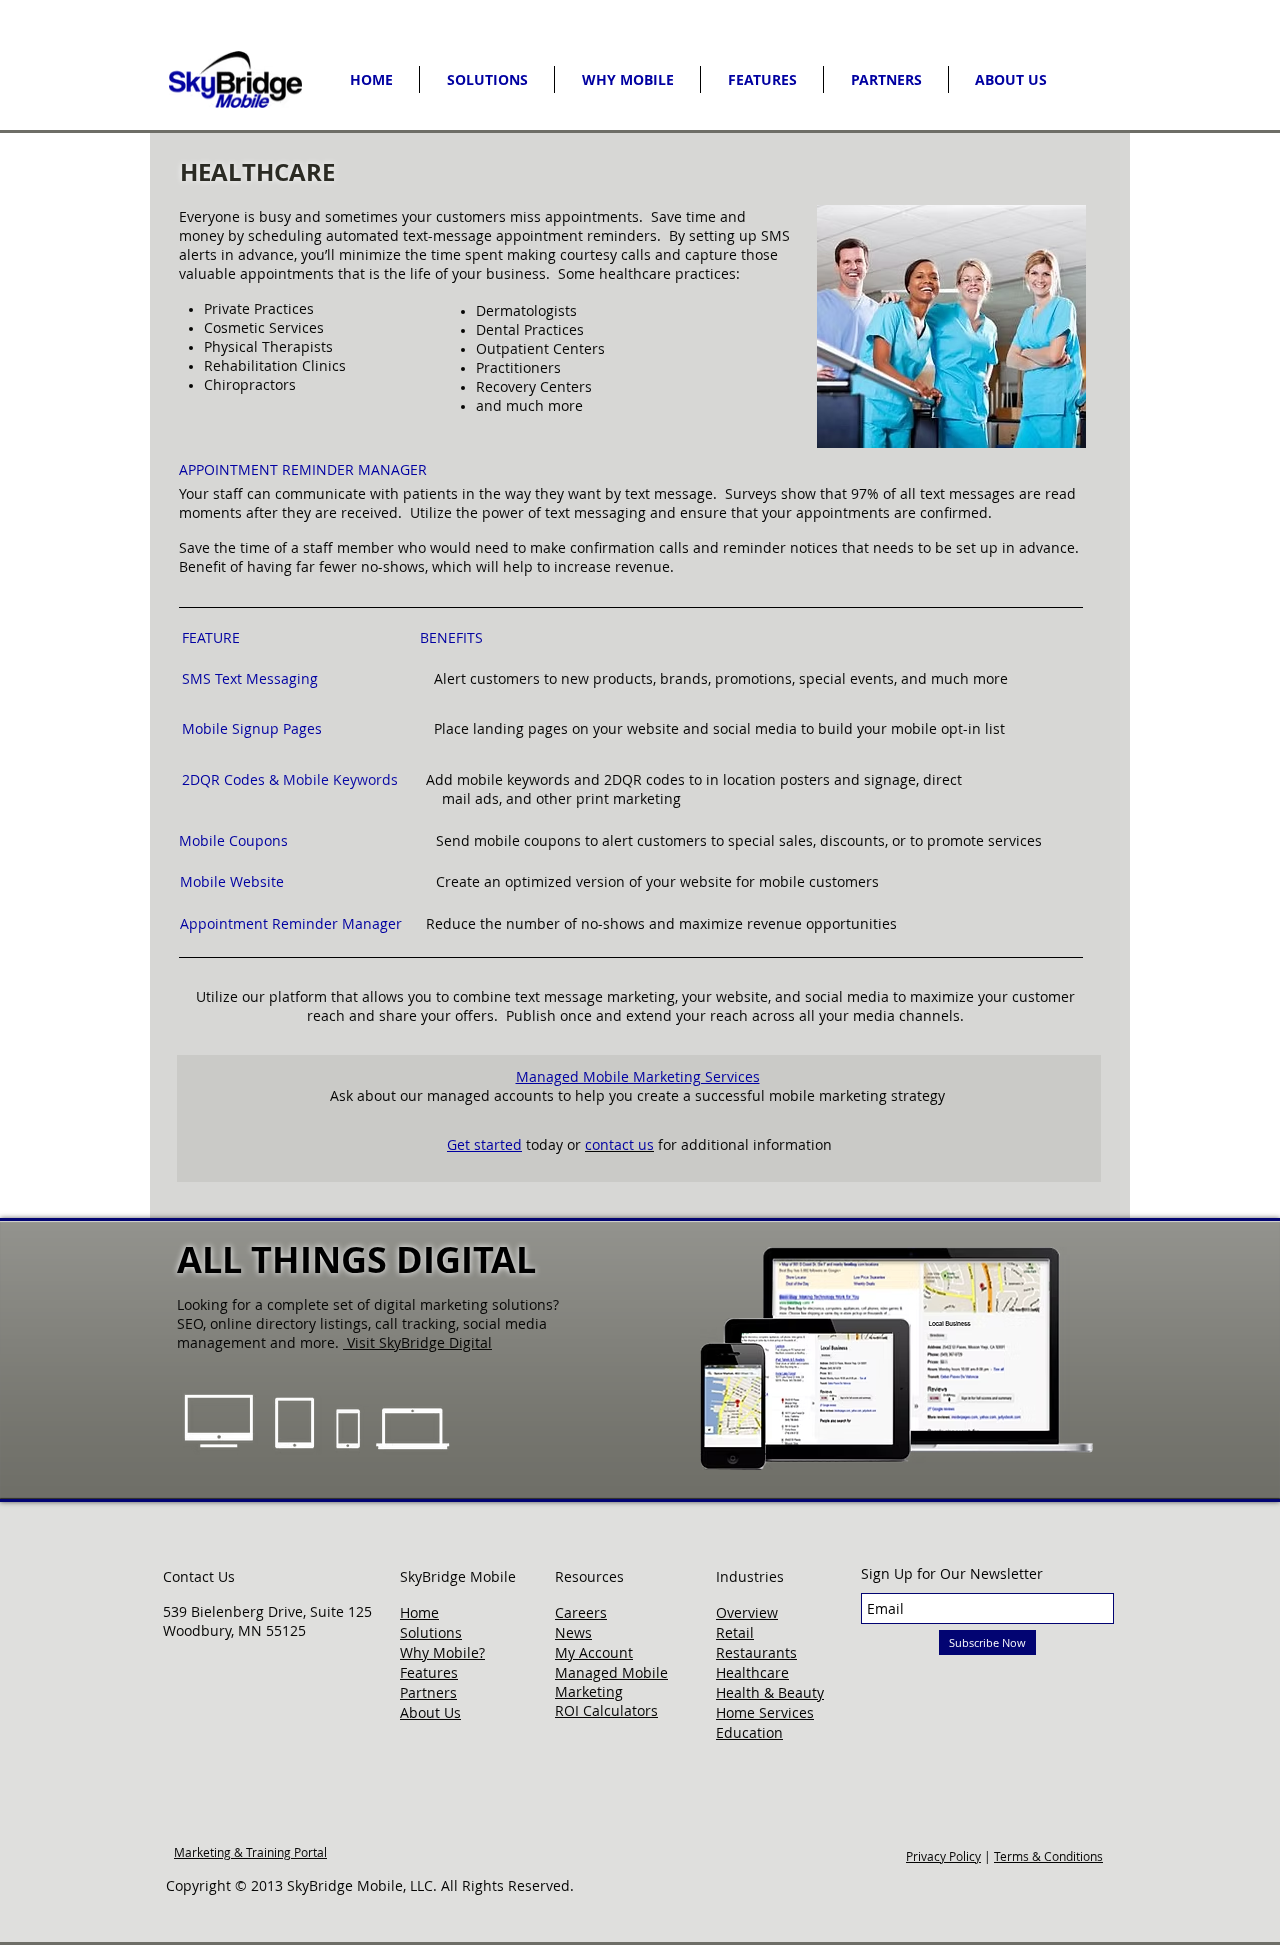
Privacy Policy (943, 1856)
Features (429, 1672)
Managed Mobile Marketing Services (638, 1076)
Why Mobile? (442, 1652)
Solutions (431, 1632)
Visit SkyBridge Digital (419, 1342)
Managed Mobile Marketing (611, 1682)
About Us (430, 1712)
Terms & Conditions (1048, 1856)
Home (419, 1612)
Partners (428, 1692)
